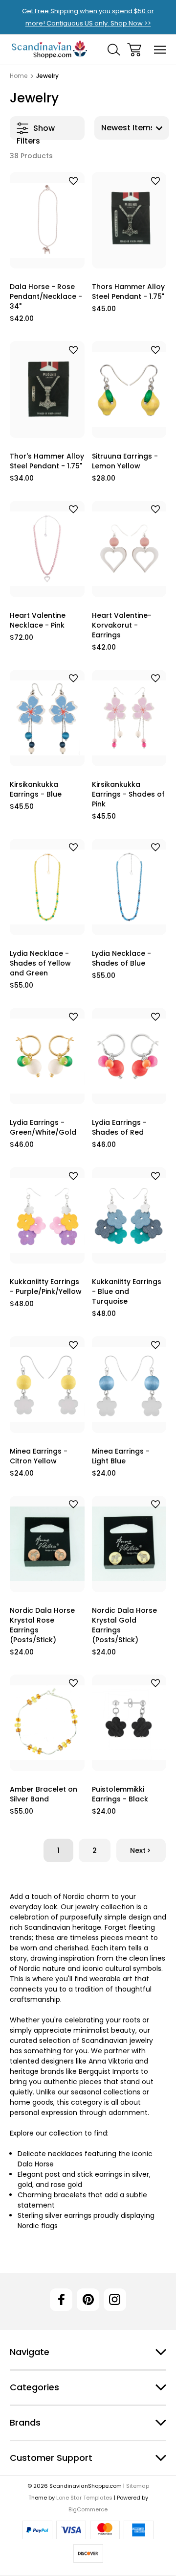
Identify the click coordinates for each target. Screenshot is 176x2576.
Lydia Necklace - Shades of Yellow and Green (40, 963)
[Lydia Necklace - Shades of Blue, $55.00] (129, 887)
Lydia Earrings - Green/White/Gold (43, 1127)
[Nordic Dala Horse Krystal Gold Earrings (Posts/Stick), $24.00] (129, 1544)
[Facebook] (61, 2300)
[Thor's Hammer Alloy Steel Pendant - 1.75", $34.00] (47, 389)
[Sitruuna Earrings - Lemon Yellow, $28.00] (129, 389)
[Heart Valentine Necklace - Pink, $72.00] (47, 549)
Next (138, 1850)
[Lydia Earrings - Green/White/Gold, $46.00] (47, 1056)
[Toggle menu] (160, 50)
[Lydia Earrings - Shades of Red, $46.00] (129, 1056)
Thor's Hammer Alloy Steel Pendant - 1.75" (47, 461)
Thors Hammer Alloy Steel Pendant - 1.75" (128, 292)
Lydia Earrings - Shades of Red (119, 1127)
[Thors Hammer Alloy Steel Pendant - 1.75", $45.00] (129, 220)
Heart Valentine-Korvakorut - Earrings (122, 625)
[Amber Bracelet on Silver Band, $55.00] (47, 1723)
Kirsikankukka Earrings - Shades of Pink (128, 794)
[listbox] (132, 128)
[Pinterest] (88, 2300)
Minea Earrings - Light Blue (121, 1456)
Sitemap (138, 2486)
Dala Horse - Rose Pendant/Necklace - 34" (46, 296)
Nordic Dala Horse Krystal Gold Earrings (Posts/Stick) (124, 1625)
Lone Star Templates (84, 2498)
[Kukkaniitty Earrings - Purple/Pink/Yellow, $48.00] (47, 1215)
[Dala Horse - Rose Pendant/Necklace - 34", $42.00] (47, 220)
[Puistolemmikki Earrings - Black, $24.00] (129, 1723)
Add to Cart (47, 256)
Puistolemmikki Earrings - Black (120, 1794)
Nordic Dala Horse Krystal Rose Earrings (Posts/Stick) (42, 1625)
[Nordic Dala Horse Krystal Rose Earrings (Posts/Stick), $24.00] (47, 1544)
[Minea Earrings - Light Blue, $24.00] (129, 1384)
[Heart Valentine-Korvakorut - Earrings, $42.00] (129, 549)
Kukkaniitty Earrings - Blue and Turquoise (127, 1291)
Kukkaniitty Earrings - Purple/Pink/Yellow (46, 1287)
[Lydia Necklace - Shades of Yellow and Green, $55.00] (47, 887)
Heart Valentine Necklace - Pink (38, 620)
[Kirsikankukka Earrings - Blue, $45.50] (47, 718)
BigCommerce (88, 2509)
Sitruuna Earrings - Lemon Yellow (125, 461)
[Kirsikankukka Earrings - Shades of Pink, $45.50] (129, 718)
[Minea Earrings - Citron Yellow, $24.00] (47, 1384)
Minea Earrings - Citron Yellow (39, 1456)
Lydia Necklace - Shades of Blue (121, 958)
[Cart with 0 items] (134, 50)
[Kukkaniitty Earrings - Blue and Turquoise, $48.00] (129, 1215)
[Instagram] (115, 2300)
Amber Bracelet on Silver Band (44, 1794)
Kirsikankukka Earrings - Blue (36, 789)
